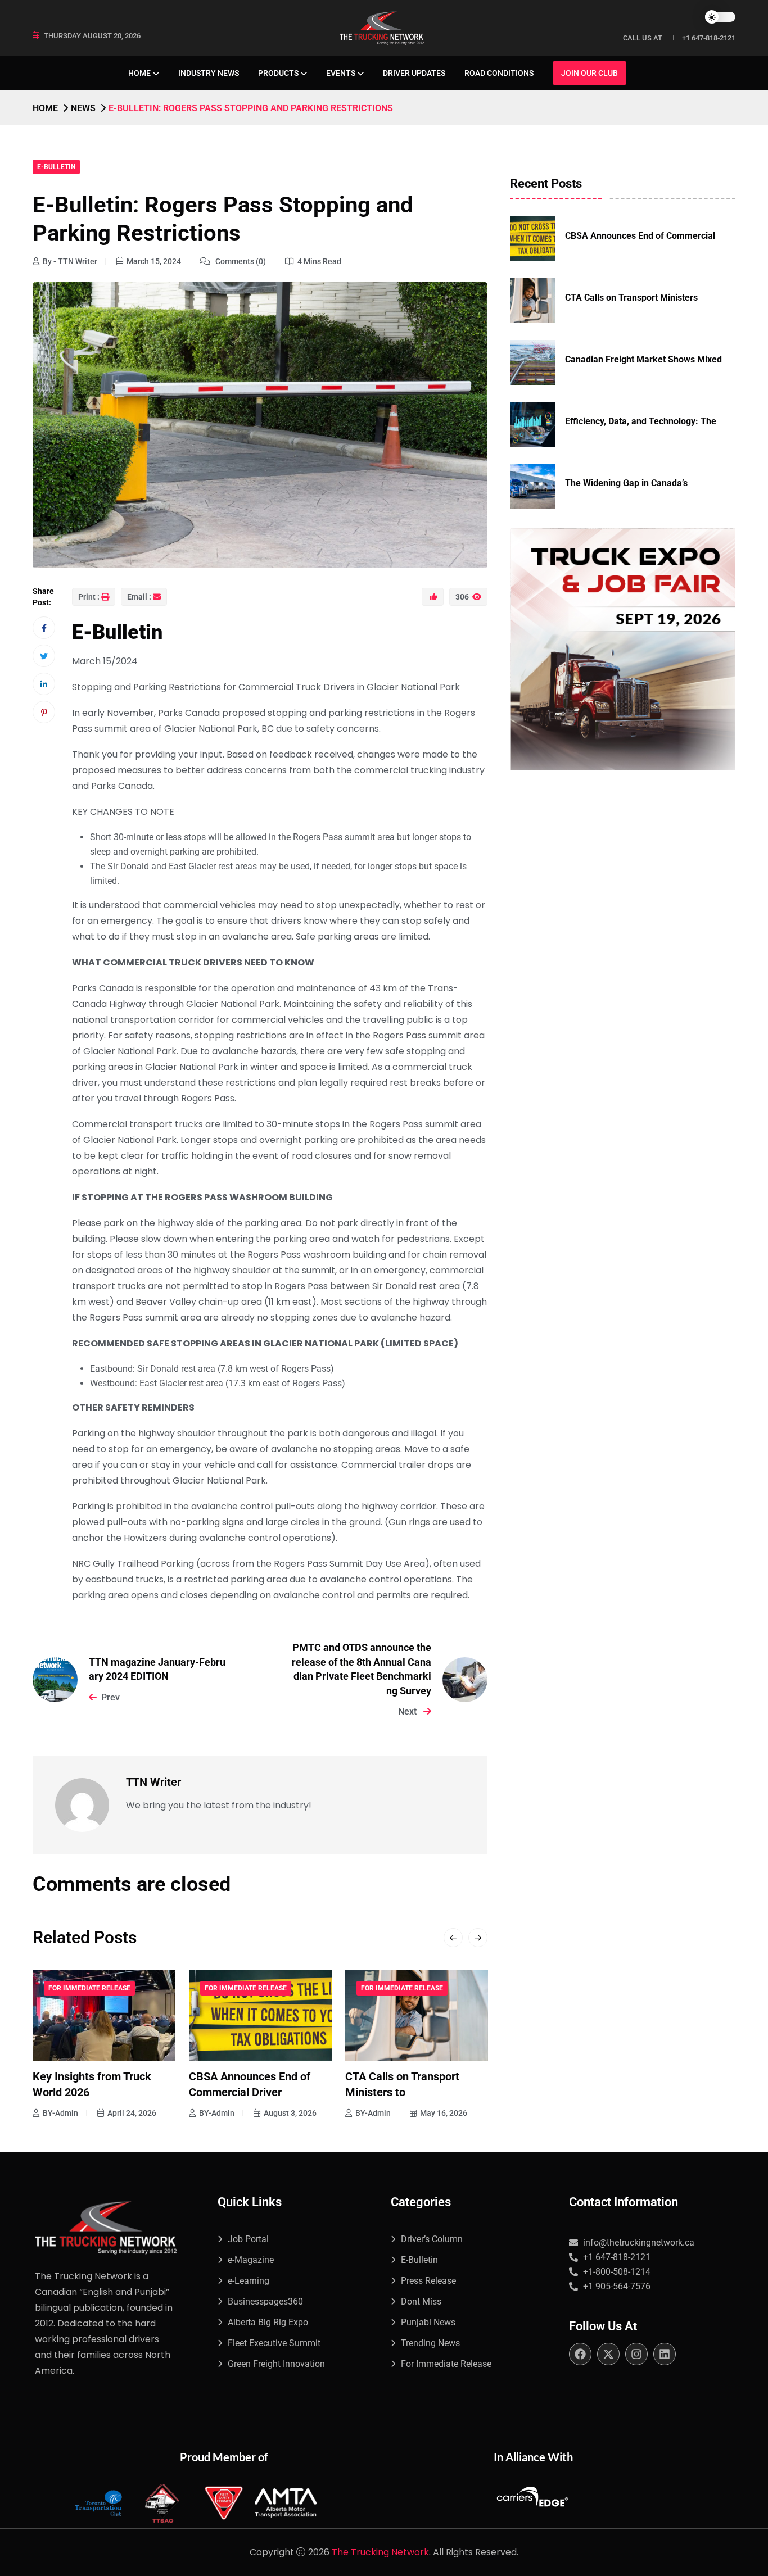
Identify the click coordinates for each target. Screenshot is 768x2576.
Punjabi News (428, 2322)
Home (139, 73)
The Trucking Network (380, 2552)
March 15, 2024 (154, 261)
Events (341, 73)
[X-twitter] (608, 2354)
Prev (110, 1697)
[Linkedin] (665, 2354)
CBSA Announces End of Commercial (640, 236)
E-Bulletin (56, 167)
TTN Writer (153, 1782)
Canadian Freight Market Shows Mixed (643, 359)
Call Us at (643, 38)
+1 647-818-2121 (709, 38)
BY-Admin (60, 2113)
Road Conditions (499, 73)
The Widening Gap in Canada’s (626, 483)
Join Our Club (589, 73)
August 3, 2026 (134, 2113)
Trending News (430, 2343)
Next (408, 1711)
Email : (139, 597)
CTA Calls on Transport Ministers (631, 298)
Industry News (209, 73)
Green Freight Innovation (276, 2364)
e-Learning (249, 2281)
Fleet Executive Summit (274, 2343)
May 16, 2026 (287, 2113)
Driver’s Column (432, 2239)
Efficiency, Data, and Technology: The (641, 421)
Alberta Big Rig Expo (268, 2322)
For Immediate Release (89, 1988)
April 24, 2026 (444, 2113)
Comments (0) (240, 261)
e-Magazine (251, 2260)
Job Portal (248, 2239)
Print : (89, 597)
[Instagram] (636, 2354)
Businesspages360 (265, 2301)
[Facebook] (580, 2354)
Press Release (428, 2281)
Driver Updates (414, 73)
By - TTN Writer (70, 261)
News (83, 108)
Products (278, 73)
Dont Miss (421, 2301)
